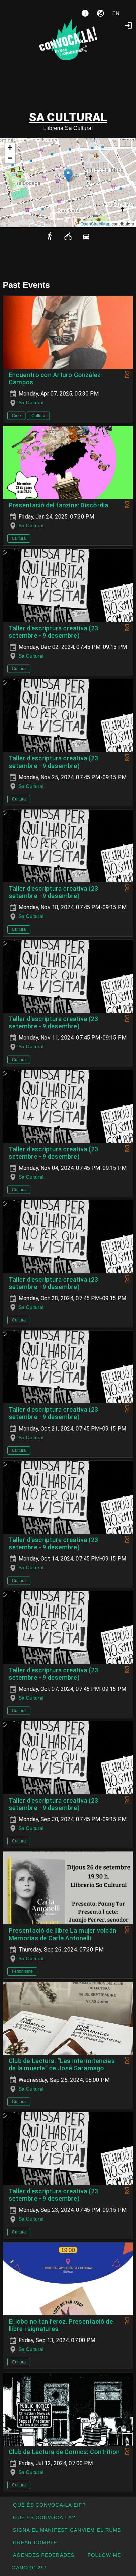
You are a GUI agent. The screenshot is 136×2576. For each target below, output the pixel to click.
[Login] (128, 25)
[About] (85, 13)
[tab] (52, 49)
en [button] (116, 13)
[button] (68, 175)
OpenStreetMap (96, 224)
